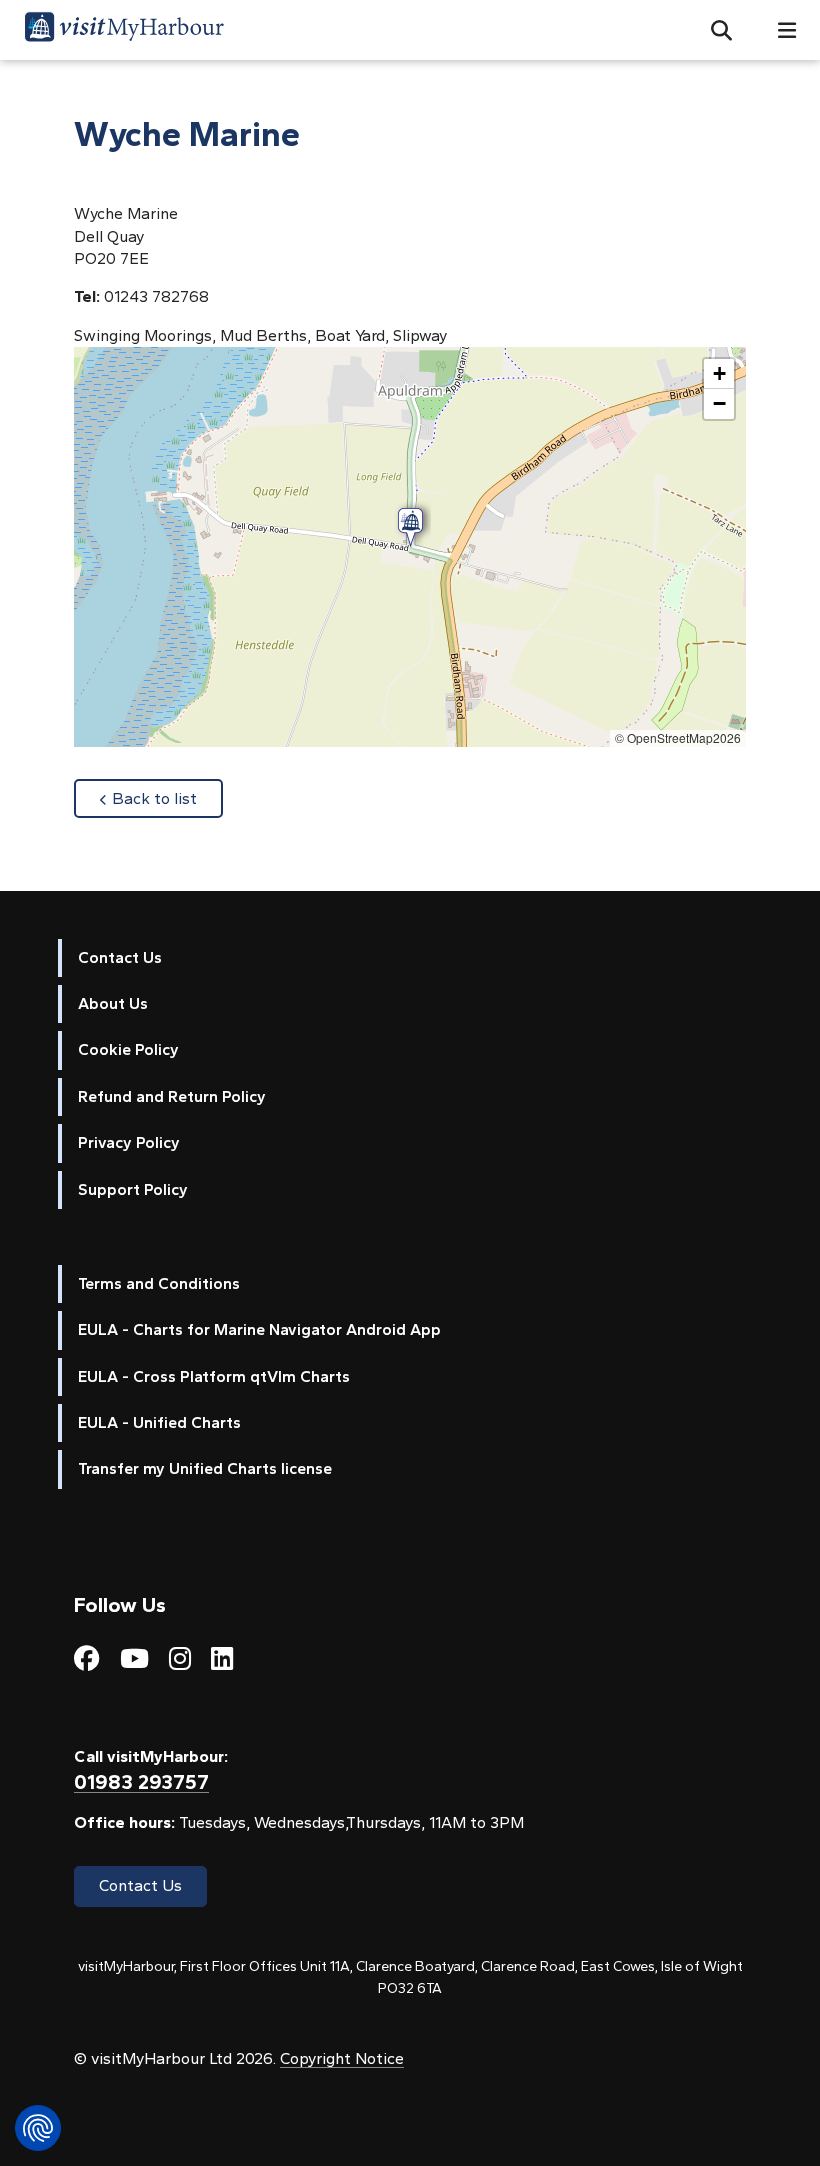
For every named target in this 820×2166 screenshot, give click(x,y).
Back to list (167, 798)
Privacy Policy (129, 1142)
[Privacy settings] (38, 2128)
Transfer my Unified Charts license (205, 1468)
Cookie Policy (128, 1049)
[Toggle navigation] (779, 30)
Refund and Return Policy (172, 1096)
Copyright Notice (342, 2058)
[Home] (124, 30)
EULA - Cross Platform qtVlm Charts (214, 1376)
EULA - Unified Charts (159, 1422)
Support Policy (133, 1189)
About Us (113, 1003)
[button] (713, 30)
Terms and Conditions (159, 1283)
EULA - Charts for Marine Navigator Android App (259, 1329)
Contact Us (120, 957)
